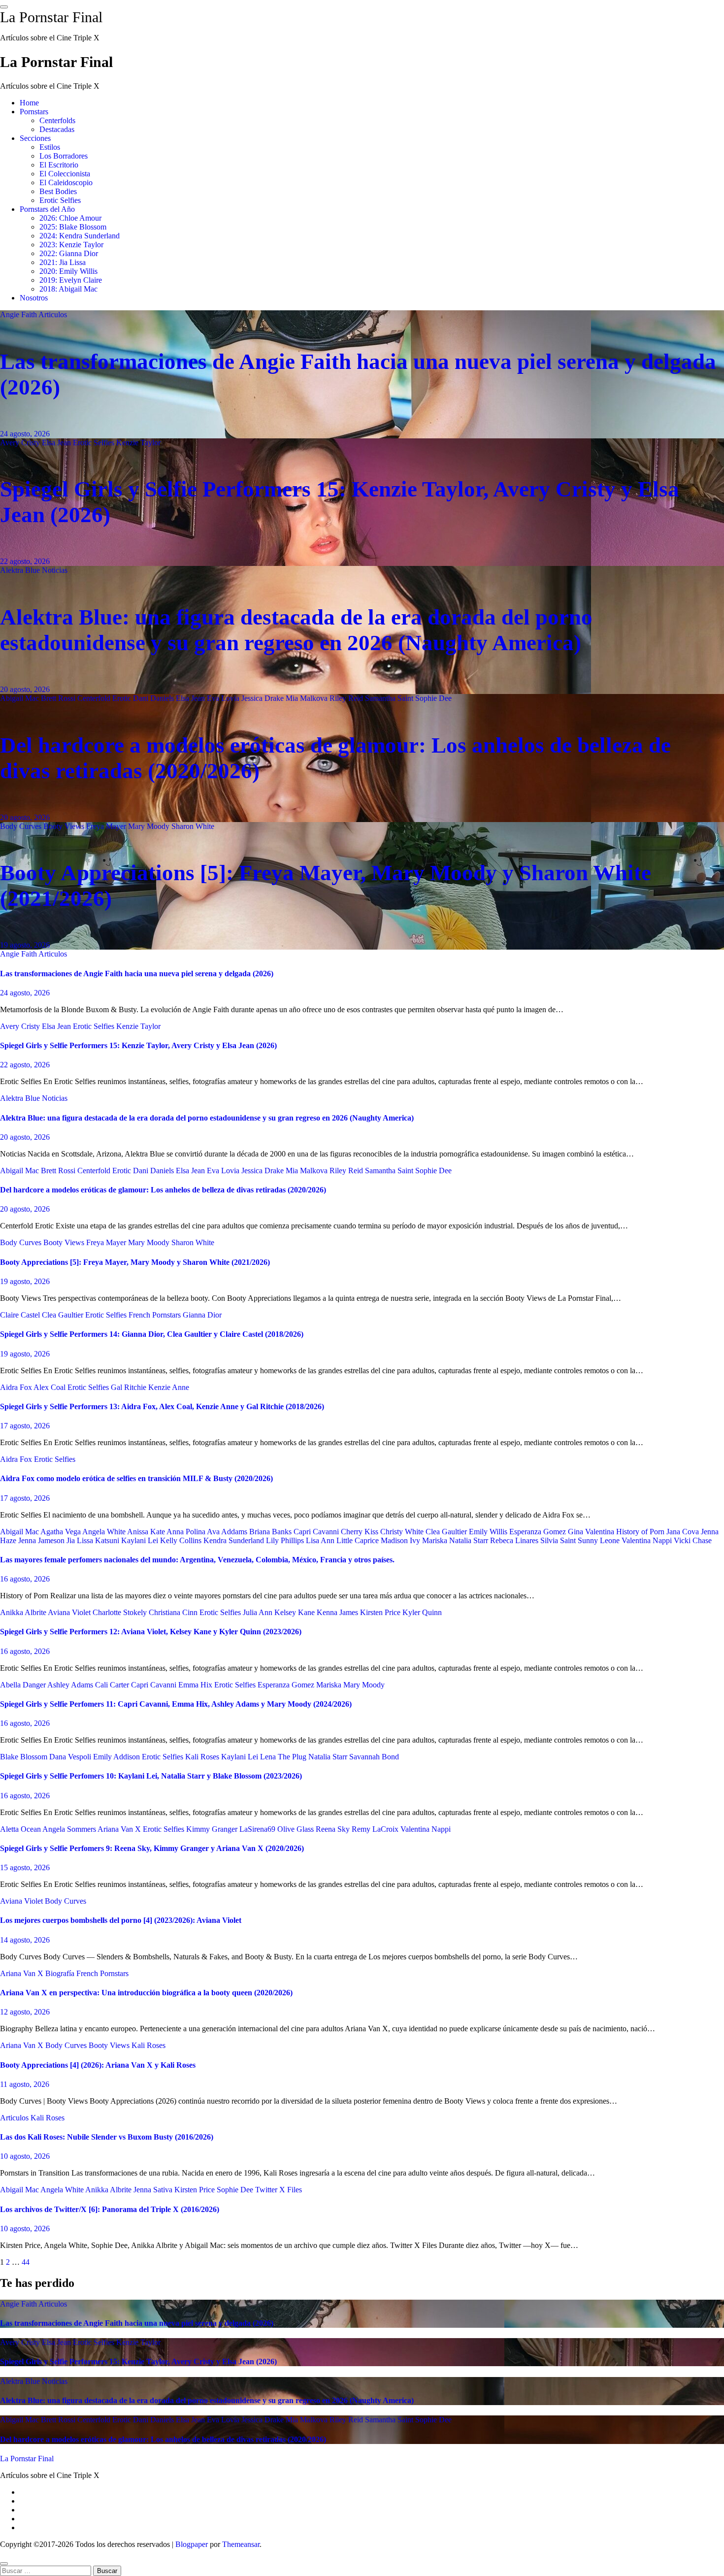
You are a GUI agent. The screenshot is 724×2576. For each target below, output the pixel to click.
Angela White (105, 1532)
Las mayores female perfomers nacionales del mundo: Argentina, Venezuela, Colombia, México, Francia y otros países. (197, 1560)
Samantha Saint (390, 698)
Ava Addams (228, 1532)
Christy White (403, 1532)
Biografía (61, 1973)
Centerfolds (57, 120)
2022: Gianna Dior (69, 253)
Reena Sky (334, 1829)
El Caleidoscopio (66, 182)
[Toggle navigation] (4, 7)
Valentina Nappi (648, 1540)
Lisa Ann (321, 1540)
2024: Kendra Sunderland (80, 236)
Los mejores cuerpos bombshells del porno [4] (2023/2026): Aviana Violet (121, 1920)
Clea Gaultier (64, 1315)
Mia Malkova (308, 698)
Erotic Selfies (60, 200)
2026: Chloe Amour (70, 218)
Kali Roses (203, 1757)
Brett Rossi (59, 698)
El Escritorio (59, 165)
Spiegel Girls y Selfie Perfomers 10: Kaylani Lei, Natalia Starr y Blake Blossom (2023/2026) (151, 1776)
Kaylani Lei (141, 1540)
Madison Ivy (401, 1540)
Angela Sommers (70, 1829)
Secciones (35, 138)
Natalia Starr (470, 1540)
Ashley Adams (71, 1685)
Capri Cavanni (317, 1532)
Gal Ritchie (130, 1387)
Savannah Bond (374, 1757)
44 (26, 2262)
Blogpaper (192, 2544)
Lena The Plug (284, 1757)
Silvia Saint (559, 1540)
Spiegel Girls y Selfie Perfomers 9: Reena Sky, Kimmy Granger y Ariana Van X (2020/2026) (152, 1848)
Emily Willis (489, 1532)
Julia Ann (259, 1612)
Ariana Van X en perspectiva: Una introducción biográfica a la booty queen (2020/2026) (146, 1993)
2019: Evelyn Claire (71, 280)
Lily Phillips (286, 1540)
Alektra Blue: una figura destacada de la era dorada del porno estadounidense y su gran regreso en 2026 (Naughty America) (207, 1118)
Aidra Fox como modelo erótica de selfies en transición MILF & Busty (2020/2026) (136, 1478)
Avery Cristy (21, 443)
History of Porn (641, 1532)
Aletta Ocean (21, 1829)
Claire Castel (21, 1315)
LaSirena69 (258, 1829)
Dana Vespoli (71, 1757)
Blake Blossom (25, 1757)
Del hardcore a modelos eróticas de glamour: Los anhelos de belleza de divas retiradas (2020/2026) (163, 1190)
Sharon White (193, 826)
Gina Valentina (592, 1532)
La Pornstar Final (51, 17)
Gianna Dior (202, 1315)
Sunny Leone (600, 1540)
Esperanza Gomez (539, 1532)
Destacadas (57, 129)
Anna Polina (187, 1532)
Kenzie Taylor (138, 443)
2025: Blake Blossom (73, 227)
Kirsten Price (381, 1612)
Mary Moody (150, 826)
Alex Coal (50, 1387)
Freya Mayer (107, 826)
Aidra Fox (17, 1387)
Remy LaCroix (376, 1829)
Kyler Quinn (422, 1612)
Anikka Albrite (24, 1612)
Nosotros (34, 298)
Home (29, 103)
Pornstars (34, 112)
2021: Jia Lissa (63, 262)
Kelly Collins (182, 1540)
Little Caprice (359, 1540)
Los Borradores (64, 156)
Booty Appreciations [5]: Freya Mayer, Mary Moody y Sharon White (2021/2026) (135, 1262)
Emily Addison (117, 1757)
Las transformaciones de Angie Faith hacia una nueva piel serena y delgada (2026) (137, 974)
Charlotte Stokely (121, 1612)
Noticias (55, 570)
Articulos (53, 314)
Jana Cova (684, 1532)
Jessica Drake (263, 698)
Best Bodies (58, 191)
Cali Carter (113, 1685)
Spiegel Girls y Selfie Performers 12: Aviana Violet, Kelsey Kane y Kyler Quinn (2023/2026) (151, 1632)
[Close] (4, 2564)
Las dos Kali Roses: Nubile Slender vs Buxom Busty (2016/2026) (107, 2137)
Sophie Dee (433, 698)
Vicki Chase (693, 1540)
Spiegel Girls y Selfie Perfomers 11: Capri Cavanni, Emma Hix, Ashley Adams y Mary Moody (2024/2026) (176, 1704)
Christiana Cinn (174, 1612)
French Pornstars (156, 1315)
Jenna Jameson (42, 1540)
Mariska (436, 1540)
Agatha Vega (61, 1532)
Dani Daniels (154, 698)
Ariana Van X (120, 1829)
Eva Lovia (224, 698)
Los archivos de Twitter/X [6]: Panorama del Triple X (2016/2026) (110, 2209)
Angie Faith (19, 314)
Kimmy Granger (213, 1829)
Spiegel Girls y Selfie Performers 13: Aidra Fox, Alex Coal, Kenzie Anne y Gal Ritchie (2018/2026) (162, 1406)
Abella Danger (24, 1685)
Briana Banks (271, 1532)
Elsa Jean (57, 443)
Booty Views (65, 826)
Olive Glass (296, 1829)
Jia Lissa (81, 1540)
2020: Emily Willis (68, 271)
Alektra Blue (21, 570)
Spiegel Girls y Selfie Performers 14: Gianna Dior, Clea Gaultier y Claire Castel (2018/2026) (152, 1334)
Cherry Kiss (361, 1532)
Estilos (50, 147)
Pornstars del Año (47, 209)
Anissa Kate (147, 1532)
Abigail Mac (20, 698)
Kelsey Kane (296, 1612)
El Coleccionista (65, 174)
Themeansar (241, 2544)
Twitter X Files (279, 2190)
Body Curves (22, 826)
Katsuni (108, 1540)
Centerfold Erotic (105, 698)
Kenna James (338, 1612)
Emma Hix (196, 1685)
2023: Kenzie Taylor (71, 245)
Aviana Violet (70, 1612)
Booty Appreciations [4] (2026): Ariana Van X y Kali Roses (98, 2065)
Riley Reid (347, 698)
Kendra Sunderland (235, 1540)
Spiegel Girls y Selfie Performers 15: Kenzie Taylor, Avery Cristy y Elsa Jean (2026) (138, 1045)
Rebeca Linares (515, 1540)
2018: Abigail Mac (68, 289)
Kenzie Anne (169, 1387)
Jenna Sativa (154, 2190)
